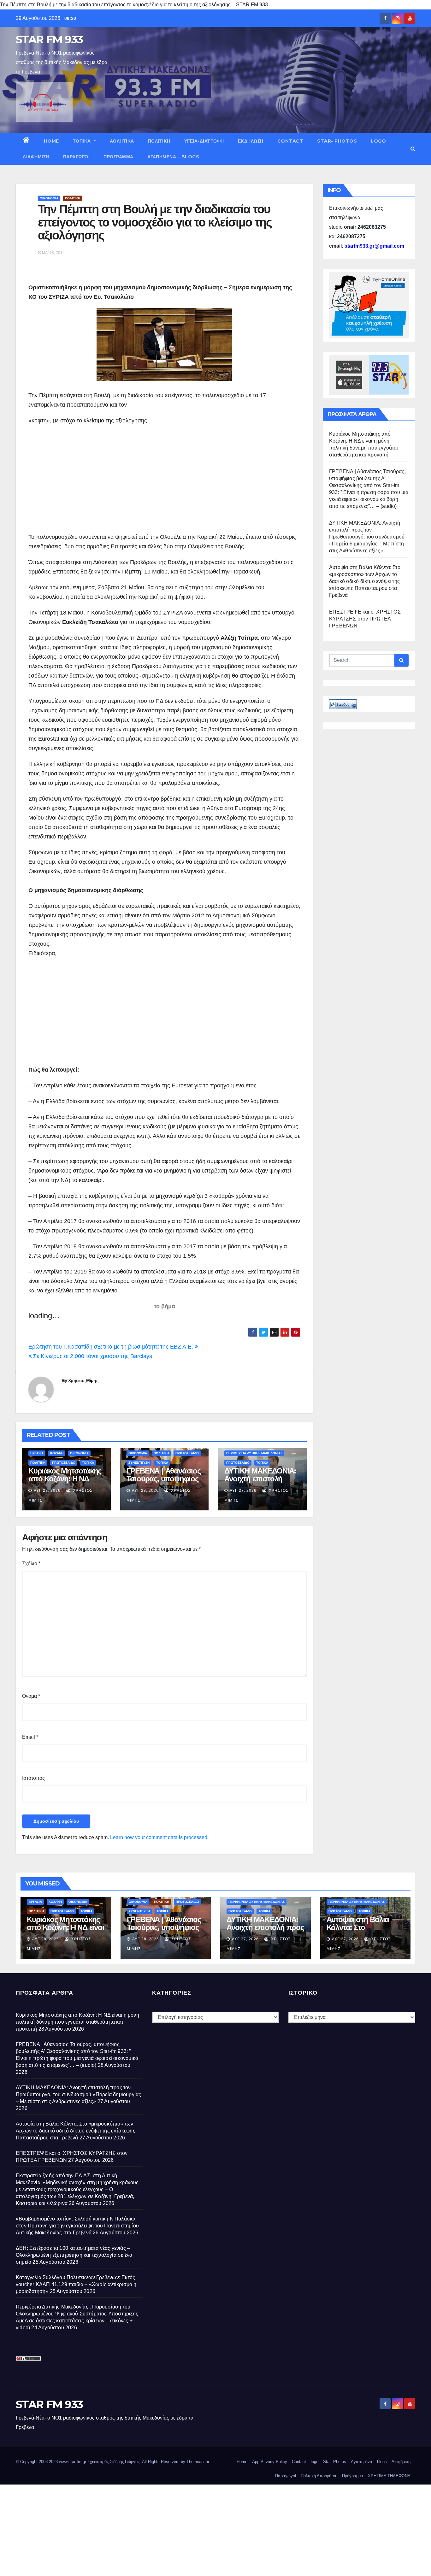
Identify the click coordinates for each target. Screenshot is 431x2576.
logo (378, 141)
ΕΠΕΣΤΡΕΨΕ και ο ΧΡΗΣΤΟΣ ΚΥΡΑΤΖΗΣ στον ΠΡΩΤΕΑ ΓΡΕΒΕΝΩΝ (365, 619)
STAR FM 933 (49, 39)
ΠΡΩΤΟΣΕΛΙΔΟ (64, 1463)
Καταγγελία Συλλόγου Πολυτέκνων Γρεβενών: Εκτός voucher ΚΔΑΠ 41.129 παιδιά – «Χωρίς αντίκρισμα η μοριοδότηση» (76, 2284)
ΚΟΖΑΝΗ (57, 1453)
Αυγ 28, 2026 (47, 1491)
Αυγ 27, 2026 (243, 1491)
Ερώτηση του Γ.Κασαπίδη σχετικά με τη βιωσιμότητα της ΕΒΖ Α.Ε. (112, 1347)
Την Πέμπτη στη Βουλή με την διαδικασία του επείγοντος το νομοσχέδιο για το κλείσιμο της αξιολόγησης (155, 222)
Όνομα (31, 1696)
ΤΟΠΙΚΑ (83, 141)
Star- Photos (337, 141)
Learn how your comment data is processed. (159, 1837)
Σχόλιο (31, 1564)
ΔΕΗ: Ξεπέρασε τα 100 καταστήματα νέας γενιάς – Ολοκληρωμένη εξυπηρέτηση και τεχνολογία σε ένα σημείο (74, 2255)
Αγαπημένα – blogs (173, 157)
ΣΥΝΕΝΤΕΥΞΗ (139, 1463)
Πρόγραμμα (118, 157)
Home (51, 141)
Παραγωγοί (77, 157)
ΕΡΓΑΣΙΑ (37, 1453)
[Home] (26, 141)
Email (30, 1737)
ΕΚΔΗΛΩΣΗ (251, 141)
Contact (290, 141)
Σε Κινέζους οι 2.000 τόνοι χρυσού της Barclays (92, 1356)
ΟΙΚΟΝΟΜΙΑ (49, 198)
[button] (413, 149)
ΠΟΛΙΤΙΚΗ (159, 141)
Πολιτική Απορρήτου (319, 2476)
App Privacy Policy (270, 2462)
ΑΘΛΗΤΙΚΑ (122, 141)
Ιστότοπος (33, 1778)
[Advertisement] (81, 479)
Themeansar (198, 2462)
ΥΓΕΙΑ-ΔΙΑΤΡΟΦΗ (204, 141)
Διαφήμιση (36, 157)
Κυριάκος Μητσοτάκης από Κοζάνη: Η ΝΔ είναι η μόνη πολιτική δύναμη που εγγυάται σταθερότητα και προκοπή (77, 2022)
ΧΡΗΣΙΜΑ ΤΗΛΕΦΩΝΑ (389, 2476)
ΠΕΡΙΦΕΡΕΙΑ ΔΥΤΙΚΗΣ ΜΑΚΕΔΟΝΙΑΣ (254, 1453)
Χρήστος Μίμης (83, 1380)
